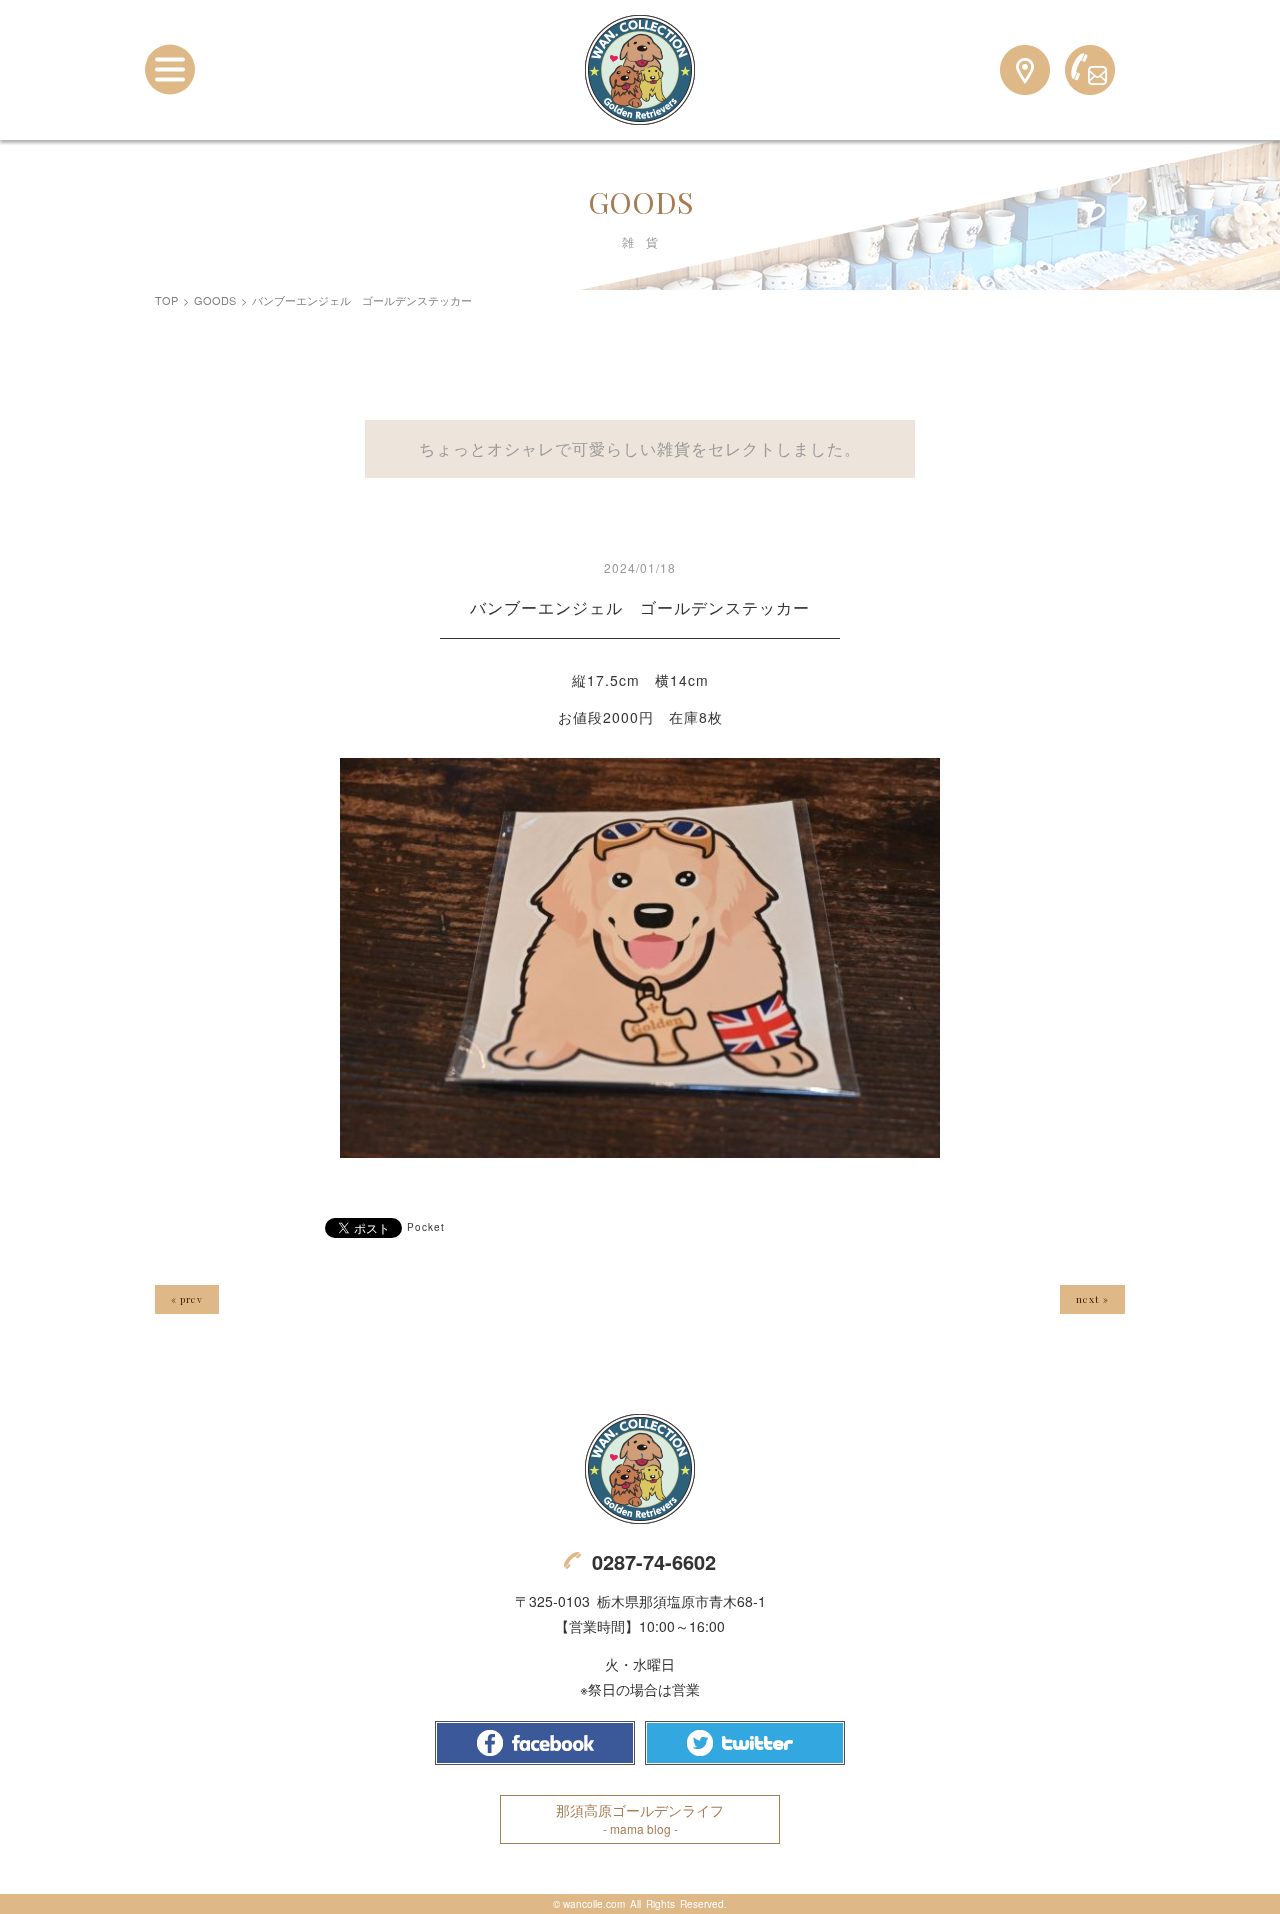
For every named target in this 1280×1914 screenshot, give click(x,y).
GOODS (215, 300)
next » (1092, 1299)
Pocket (426, 1227)
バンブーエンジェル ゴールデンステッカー (640, 607)
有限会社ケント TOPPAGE (640, 1469)
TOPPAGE (640, 70)
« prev (187, 1299)
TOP (166, 300)
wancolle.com (594, 1904)
